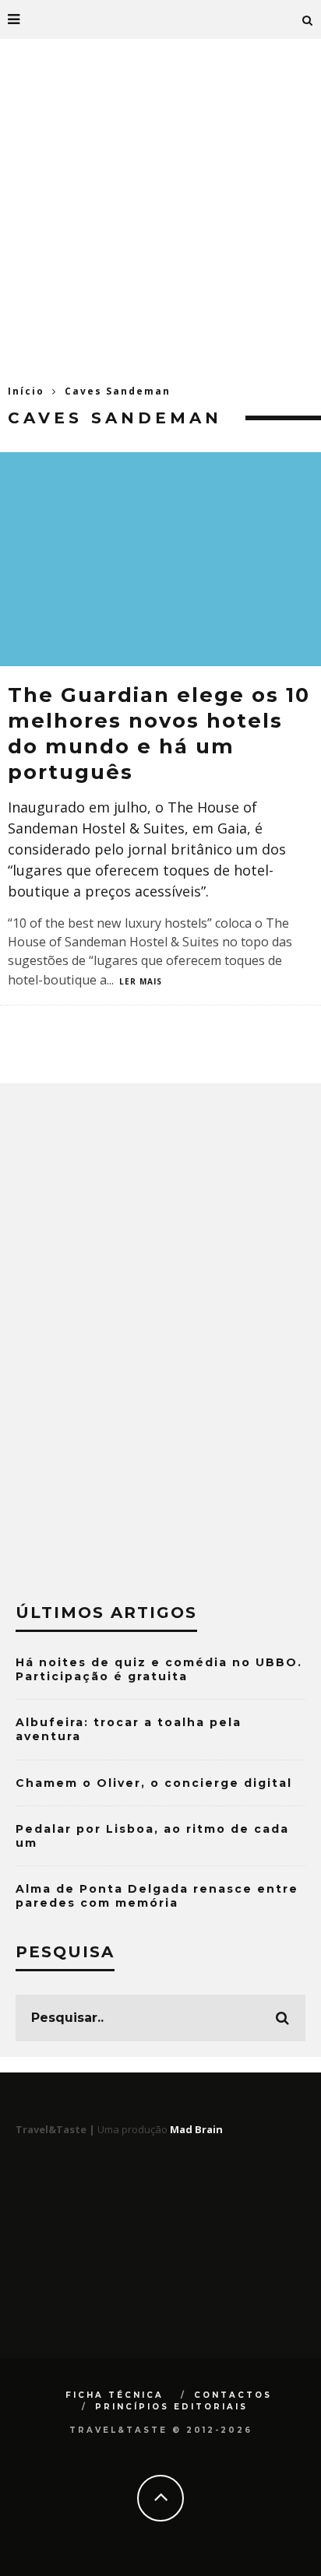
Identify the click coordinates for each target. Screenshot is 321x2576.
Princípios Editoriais (171, 2407)
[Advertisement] (160, 207)
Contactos (233, 2395)
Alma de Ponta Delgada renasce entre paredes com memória (157, 1896)
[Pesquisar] (308, 19)
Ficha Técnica (115, 2395)
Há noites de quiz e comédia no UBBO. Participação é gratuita (159, 1669)
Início (26, 391)
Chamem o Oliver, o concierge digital (154, 1783)
